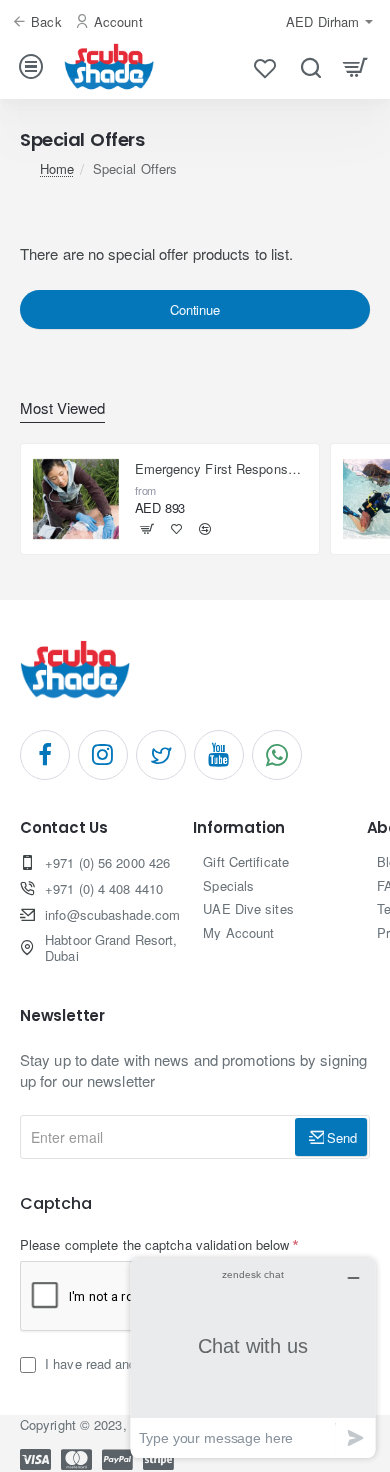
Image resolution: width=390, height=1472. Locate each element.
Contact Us (64, 828)
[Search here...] (310, 67)
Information (239, 828)
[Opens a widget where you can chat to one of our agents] (253, 1357)
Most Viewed (62, 408)
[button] (147, 529)
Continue (194, 309)
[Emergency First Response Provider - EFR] (76, 499)
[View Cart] (355, 67)
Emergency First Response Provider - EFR (221, 469)
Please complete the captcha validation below (154, 1244)
